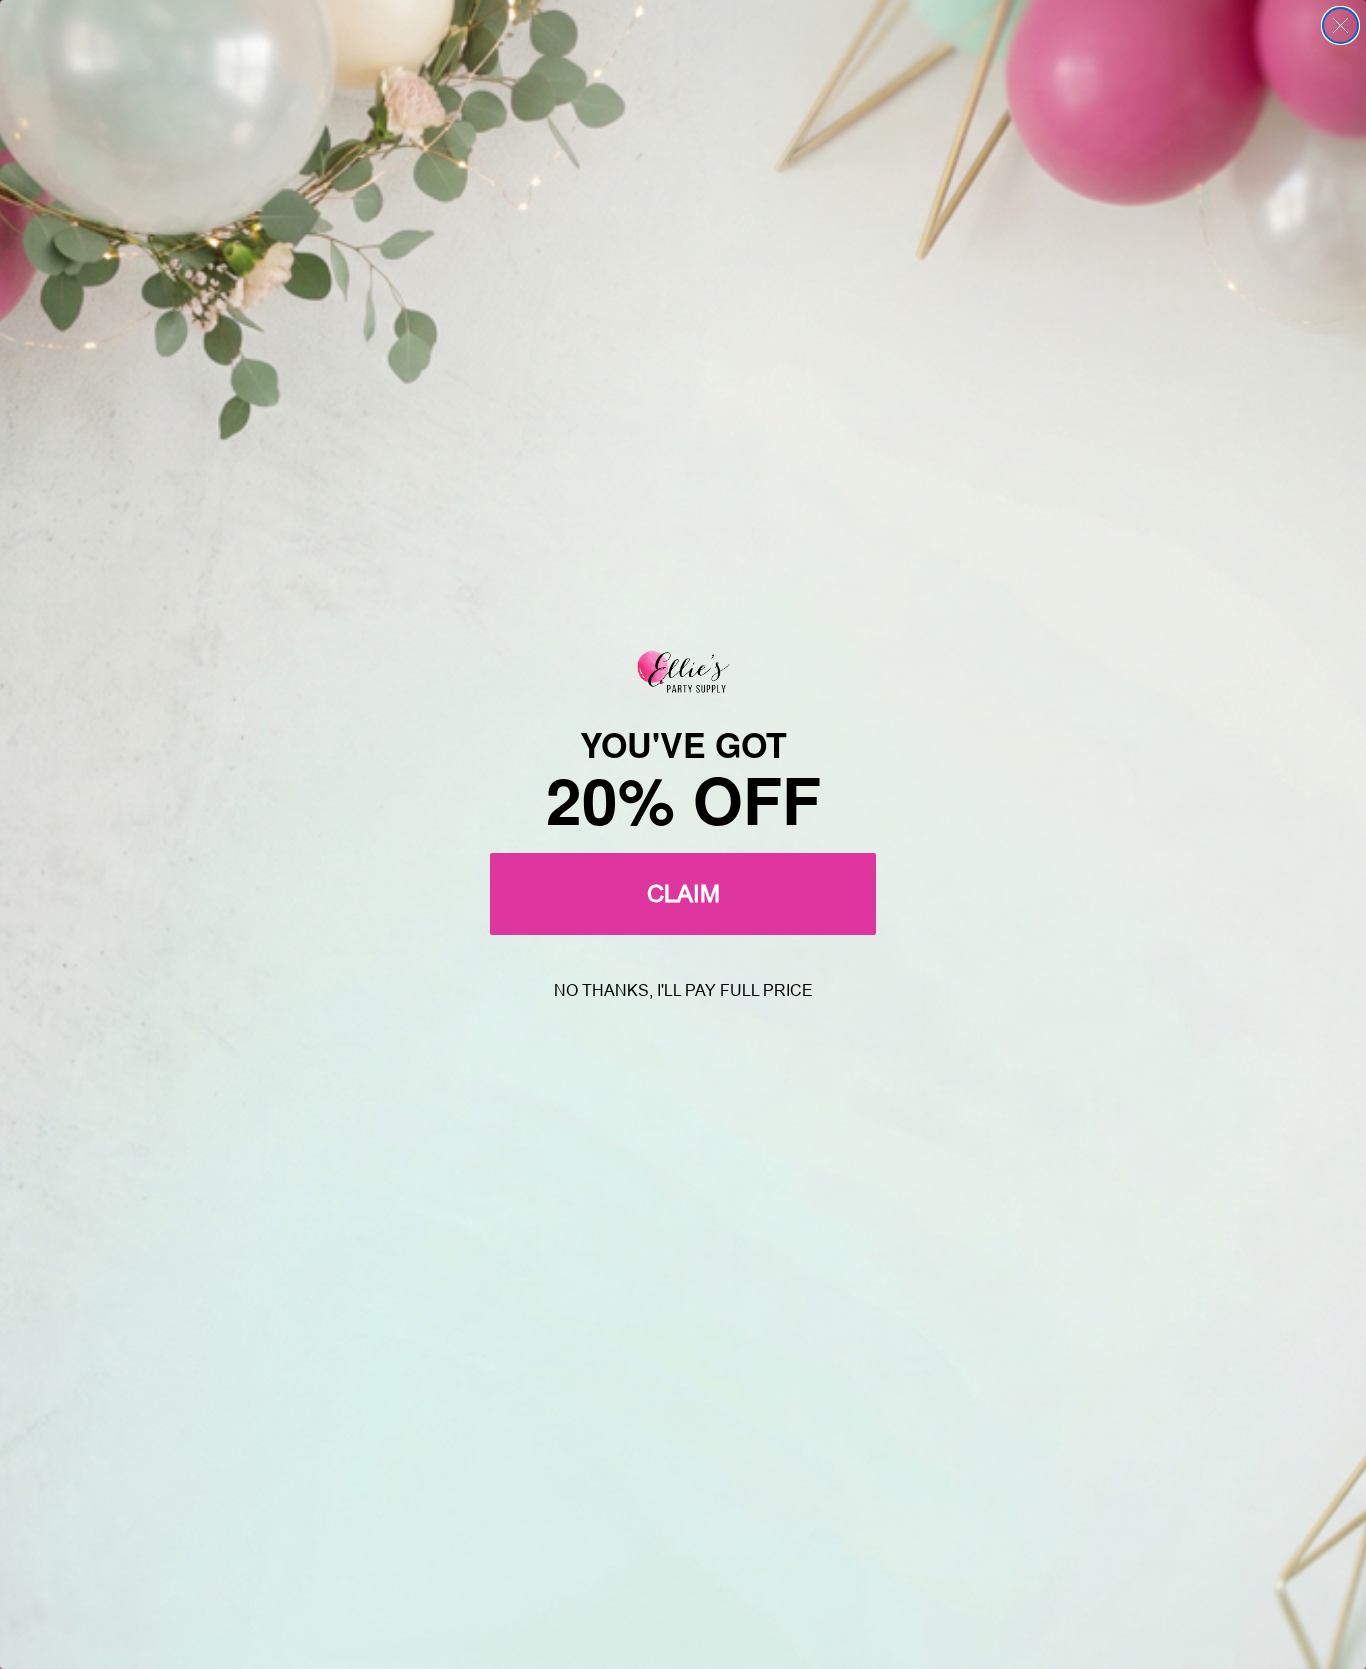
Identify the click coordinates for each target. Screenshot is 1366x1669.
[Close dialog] (1340, 25)
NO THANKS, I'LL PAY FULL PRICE (683, 990)
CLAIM (683, 893)
